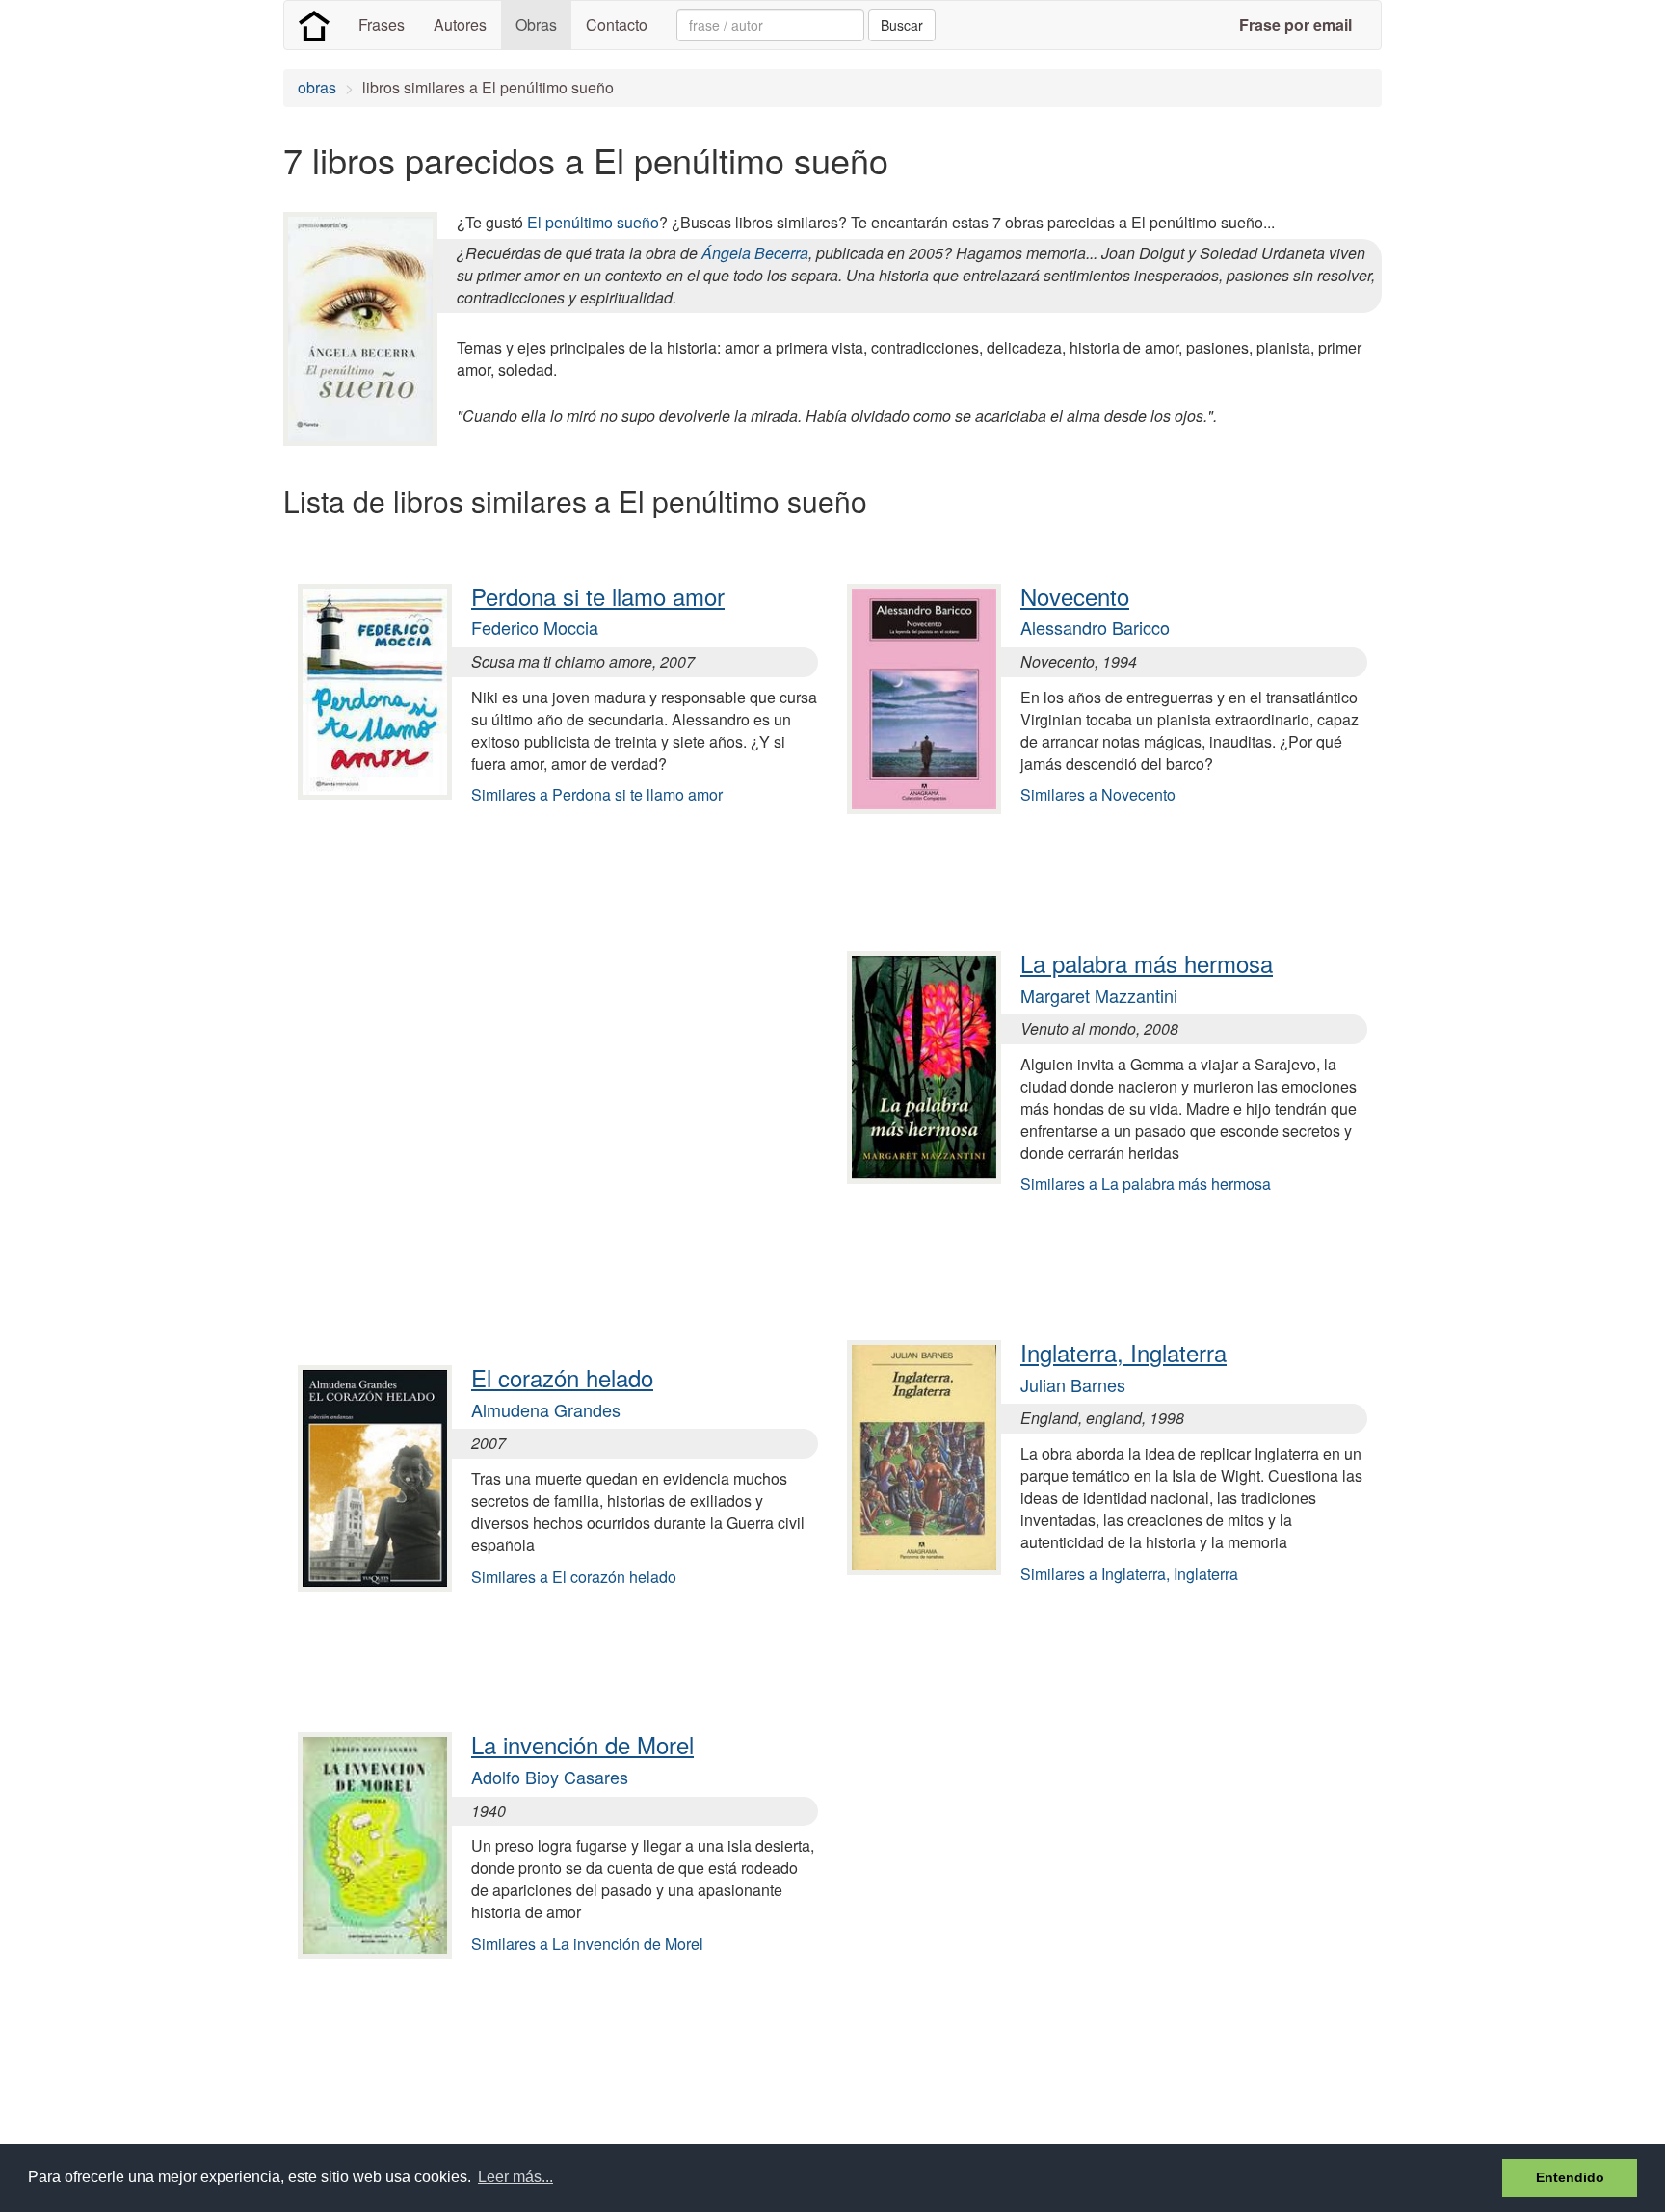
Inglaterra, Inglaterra (1123, 1352)
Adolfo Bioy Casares (550, 1777)
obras (317, 87)
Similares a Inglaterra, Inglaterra (1129, 1574)
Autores (460, 25)
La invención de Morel (582, 1744)
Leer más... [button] (515, 2177)
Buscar (902, 25)
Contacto (617, 25)
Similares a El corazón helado (574, 1577)
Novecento (1075, 596)
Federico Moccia (535, 627)
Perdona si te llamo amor (598, 596)
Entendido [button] (1570, 2177)
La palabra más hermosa (1147, 963)
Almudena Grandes (546, 1409)
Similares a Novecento (1098, 794)
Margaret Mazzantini (1099, 995)
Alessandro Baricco (1095, 627)
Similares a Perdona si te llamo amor (597, 794)
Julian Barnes (1073, 1384)
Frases (382, 25)
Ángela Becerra (755, 253)
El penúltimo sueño (593, 222)
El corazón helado (562, 1377)
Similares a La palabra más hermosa (1146, 1184)
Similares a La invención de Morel (587, 1944)
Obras (536, 25)
